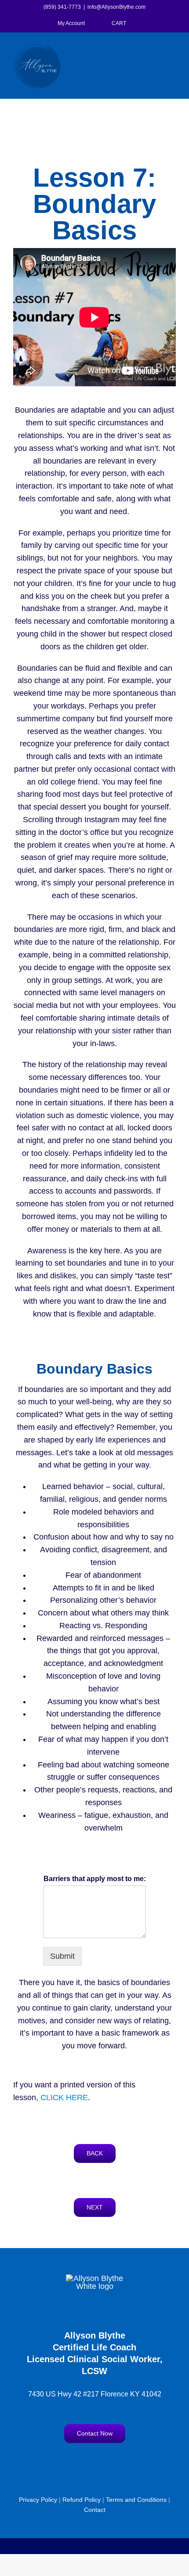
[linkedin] (120, 2461)
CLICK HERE (64, 2097)
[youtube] (103, 2461)
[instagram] (86, 2461)
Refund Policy (82, 2500)
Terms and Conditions (136, 2500)
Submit (62, 1956)
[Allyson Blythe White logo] (94, 2278)
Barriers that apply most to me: (95, 1879)
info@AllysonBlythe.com (116, 7)
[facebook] (69, 2461)
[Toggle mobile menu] (172, 47)
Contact (95, 2510)
